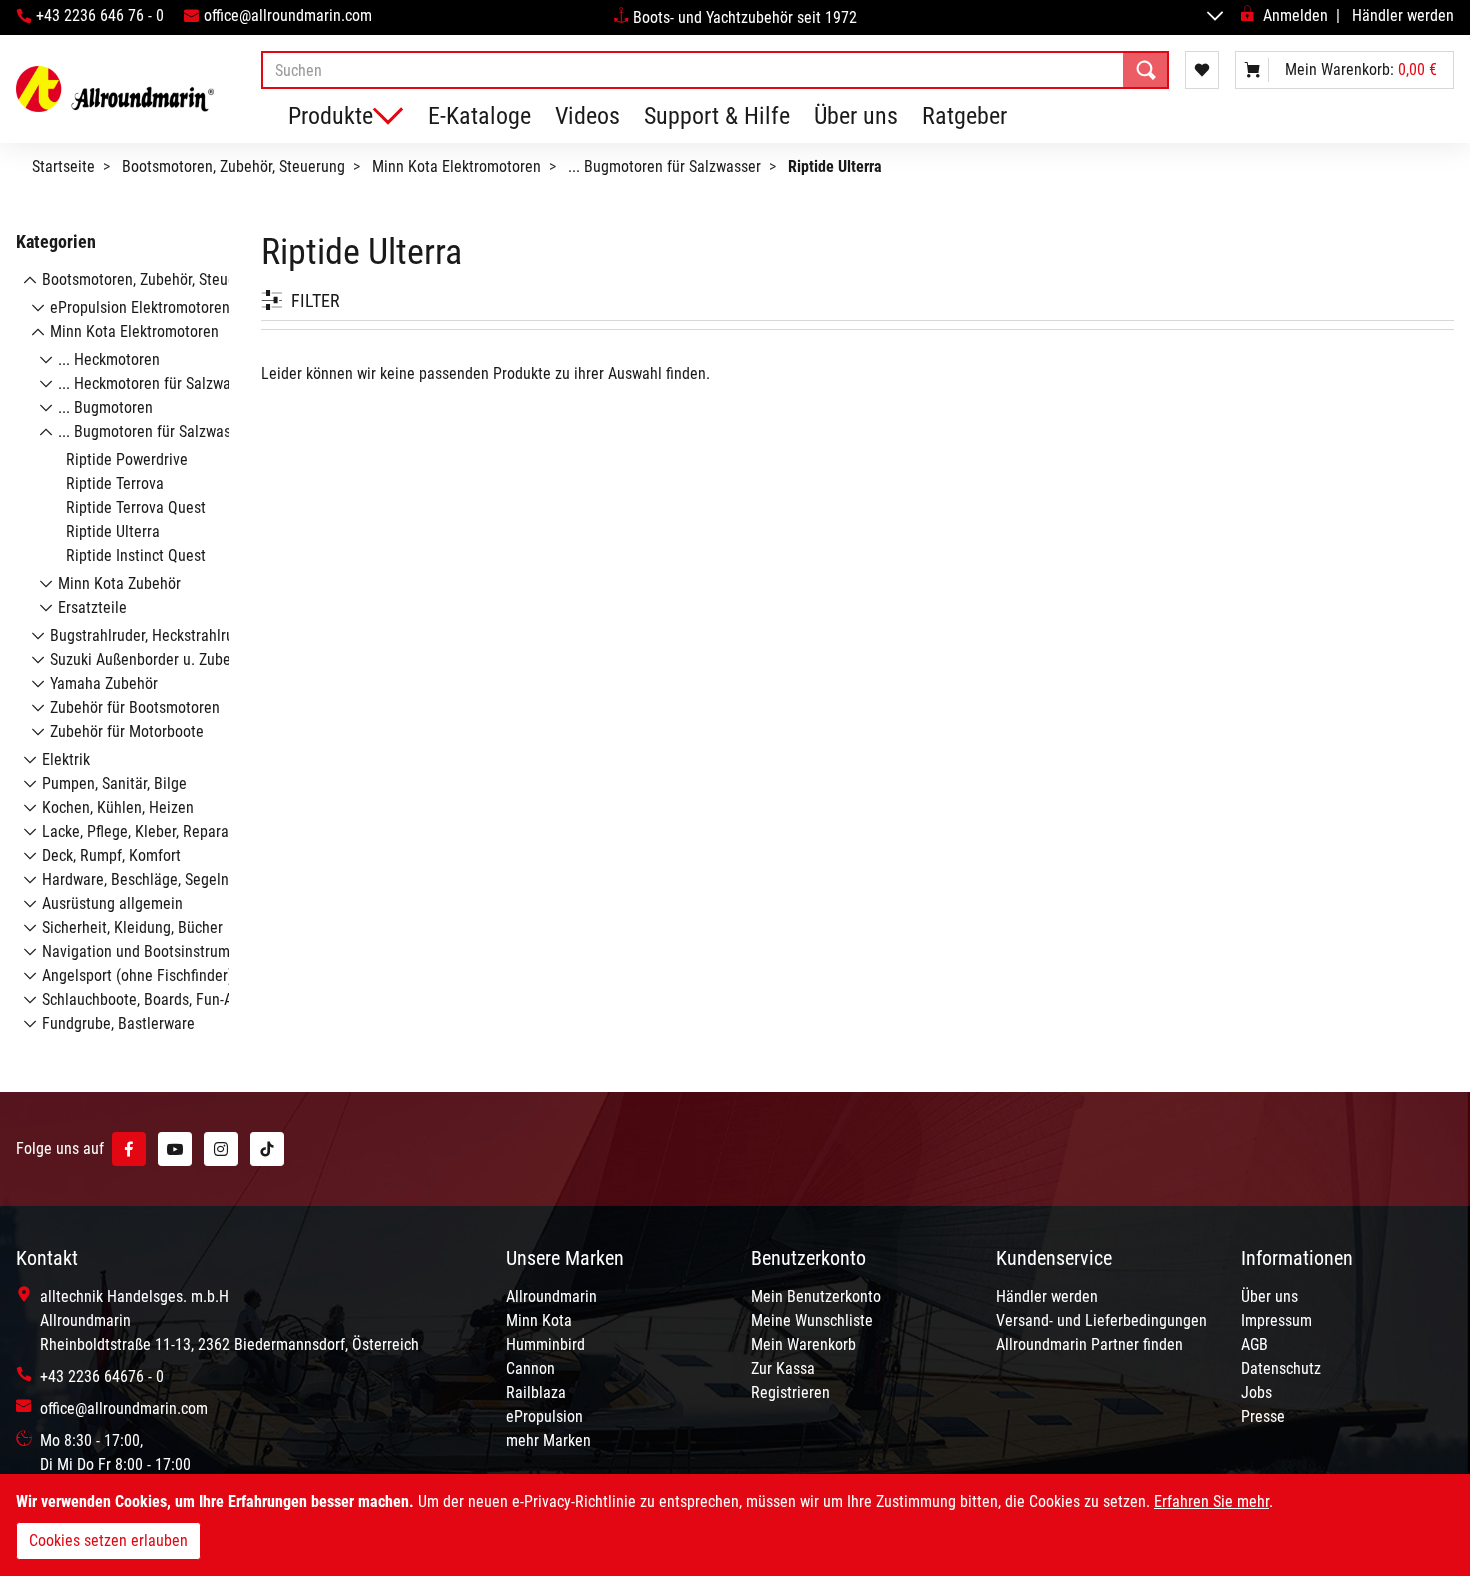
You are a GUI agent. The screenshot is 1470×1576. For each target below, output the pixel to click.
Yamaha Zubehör (104, 683)
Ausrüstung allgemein (112, 903)
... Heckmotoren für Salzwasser (158, 383)
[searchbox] (715, 70)
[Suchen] (1146, 70)
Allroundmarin (551, 1296)
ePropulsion (544, 1416)
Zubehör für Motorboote (127, 731)
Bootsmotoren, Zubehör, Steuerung (233, 166)
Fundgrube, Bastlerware (118, 1023)
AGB (1254, 1344)
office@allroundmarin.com (288, 15)
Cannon (530, 1368)
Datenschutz (1281, 1368)
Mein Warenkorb (803, 1344)
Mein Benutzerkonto (816, 1296)
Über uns (856, 116)
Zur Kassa (783, 1368)
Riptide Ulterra (113, 531)
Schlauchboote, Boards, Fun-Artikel (154, 999)
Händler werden (1403, 15)
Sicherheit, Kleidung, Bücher (132, 927)
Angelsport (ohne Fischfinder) (137, 975)
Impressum (1276, 1320)
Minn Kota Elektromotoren (456, 166)
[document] (735, 1525)
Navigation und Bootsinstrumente (150, 951)
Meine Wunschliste (812, 1320)
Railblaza (536, 1392)
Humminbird (545, 1344)
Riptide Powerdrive (127, 459)
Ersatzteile (92, 607)
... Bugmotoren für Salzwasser (664, 166)
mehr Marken (548, 1440)
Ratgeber (964, 116)
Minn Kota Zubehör (119, 583)
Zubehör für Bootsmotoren (135, 707)
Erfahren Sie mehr (1211, 1501)
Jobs (1256, 1392)
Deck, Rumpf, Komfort (111, 855)
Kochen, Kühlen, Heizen (118, 807)
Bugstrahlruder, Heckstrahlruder (152, 635)
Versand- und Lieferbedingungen (1101, 1320)
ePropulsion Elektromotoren (140, 307)
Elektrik (66, 759)
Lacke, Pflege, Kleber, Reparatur (144, 831)
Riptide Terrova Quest (136, 507)
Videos (587, 116)
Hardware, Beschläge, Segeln (135, 879)
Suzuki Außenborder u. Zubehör (151, 659)
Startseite (63, 166)
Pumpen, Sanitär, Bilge (114, 783)
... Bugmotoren (105, 407)
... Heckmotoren (109, 359)
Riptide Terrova (115, 483)
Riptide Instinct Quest (136, 555)
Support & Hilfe (717, 116)
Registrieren (790, 1392)
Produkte (330, 116)
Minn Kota (539, 1320)
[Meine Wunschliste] (1202, 70)
